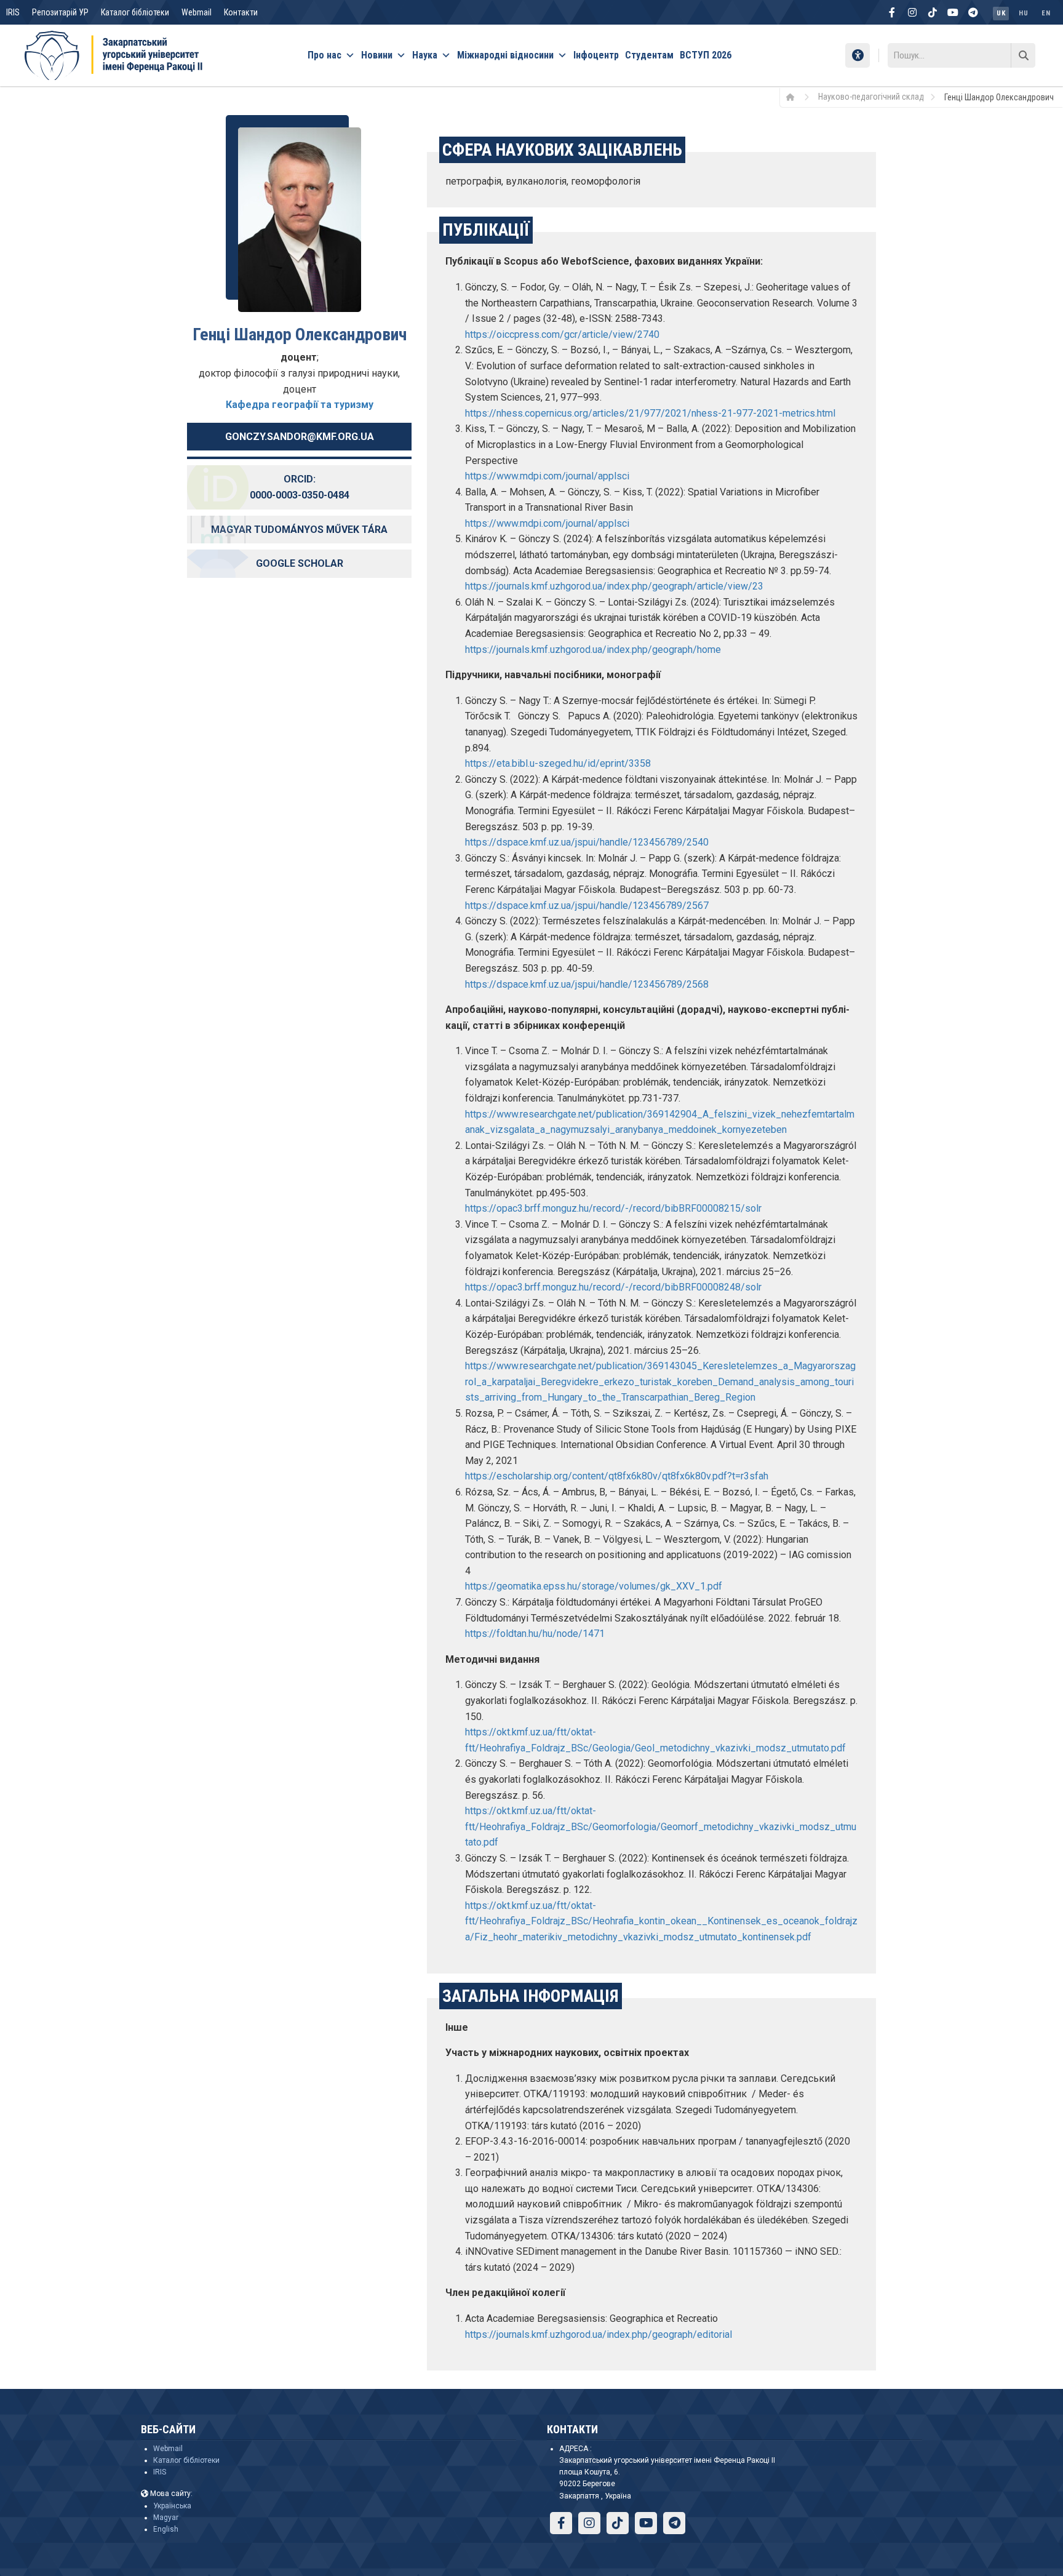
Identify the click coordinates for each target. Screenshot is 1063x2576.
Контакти (241, 12)
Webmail (197, 12)
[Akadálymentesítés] (858, 55)
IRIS (13, 12)
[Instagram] (912, 12)
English (166, 2529)
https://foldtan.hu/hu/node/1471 (535, 1634)
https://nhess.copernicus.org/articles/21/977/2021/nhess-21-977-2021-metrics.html (650, 413)
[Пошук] (1023, 55)
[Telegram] (973, 12)
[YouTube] (953, 12)
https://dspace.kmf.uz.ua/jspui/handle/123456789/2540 (587, 842)
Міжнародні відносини (505, 55)
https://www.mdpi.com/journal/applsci (547, 476)
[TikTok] (933, 12)
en (1046, 13)
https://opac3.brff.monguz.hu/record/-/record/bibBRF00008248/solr (613, 1287)
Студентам (649, 55)
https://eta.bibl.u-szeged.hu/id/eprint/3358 (558, 763)
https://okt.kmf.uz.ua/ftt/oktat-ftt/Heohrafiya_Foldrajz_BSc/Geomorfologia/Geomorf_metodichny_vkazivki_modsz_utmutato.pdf (661, 1826)
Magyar (166, 2518)
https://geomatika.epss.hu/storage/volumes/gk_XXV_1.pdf (594, 1586)
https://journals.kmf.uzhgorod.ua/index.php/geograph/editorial (599, 2334)
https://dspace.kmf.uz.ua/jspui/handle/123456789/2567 (587, 906)
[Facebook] (892, 12)
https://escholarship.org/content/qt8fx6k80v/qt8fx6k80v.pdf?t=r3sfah (617, 1476)
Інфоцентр (596, 55)
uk (1001, 13)
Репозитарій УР (60, 12)
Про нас (324, 55)
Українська (172, 2506)
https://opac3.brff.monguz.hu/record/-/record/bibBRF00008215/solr (613, 1208)
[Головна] (794, 97)
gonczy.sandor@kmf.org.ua (300, 437)
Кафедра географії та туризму (300, 405)
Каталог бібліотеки (135, 12)
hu (1023, 13)
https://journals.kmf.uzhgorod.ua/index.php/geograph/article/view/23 (614, 586)
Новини (377, 55)
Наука (425, 55)
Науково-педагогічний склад (871, 97)
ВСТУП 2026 (706, 55)
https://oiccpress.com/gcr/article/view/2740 (562, 334)
